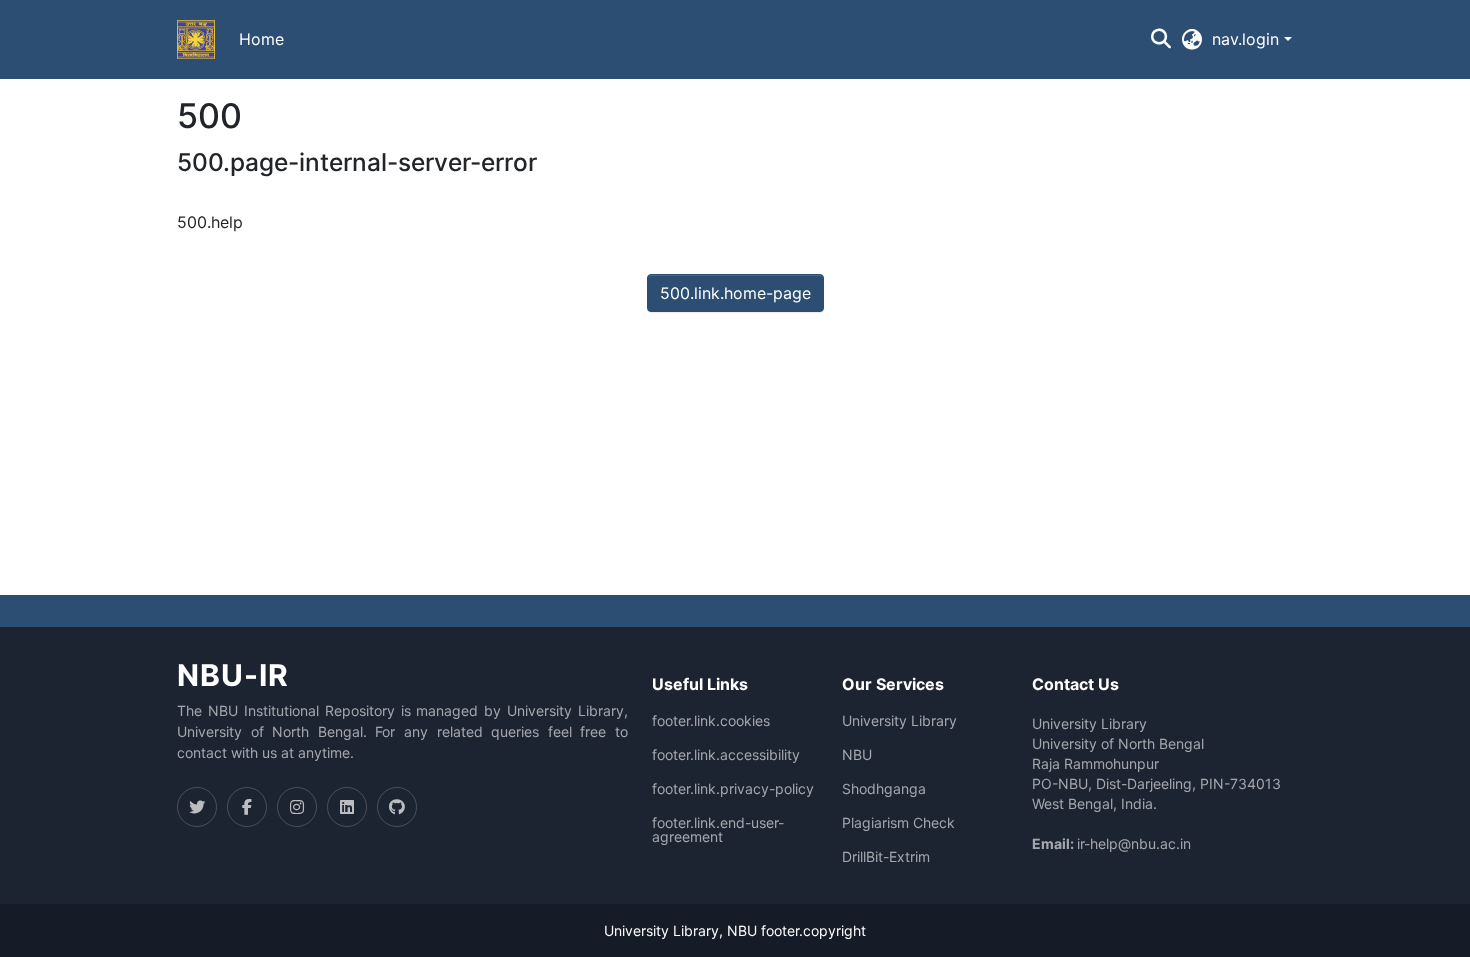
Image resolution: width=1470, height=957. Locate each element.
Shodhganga (884, 789)
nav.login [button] (1248, 39)
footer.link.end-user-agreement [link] (718, 830)
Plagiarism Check (898, 823)
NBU (857, 755)
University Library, (665, 930)
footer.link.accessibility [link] (726, 755)
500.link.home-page (735, 293)
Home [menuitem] (261, 39)
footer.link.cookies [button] (711, 721)
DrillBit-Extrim (886, 857)
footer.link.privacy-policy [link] (733, 789)
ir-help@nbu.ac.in (1134, 843)
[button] (196, 40)
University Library (899, 721)
